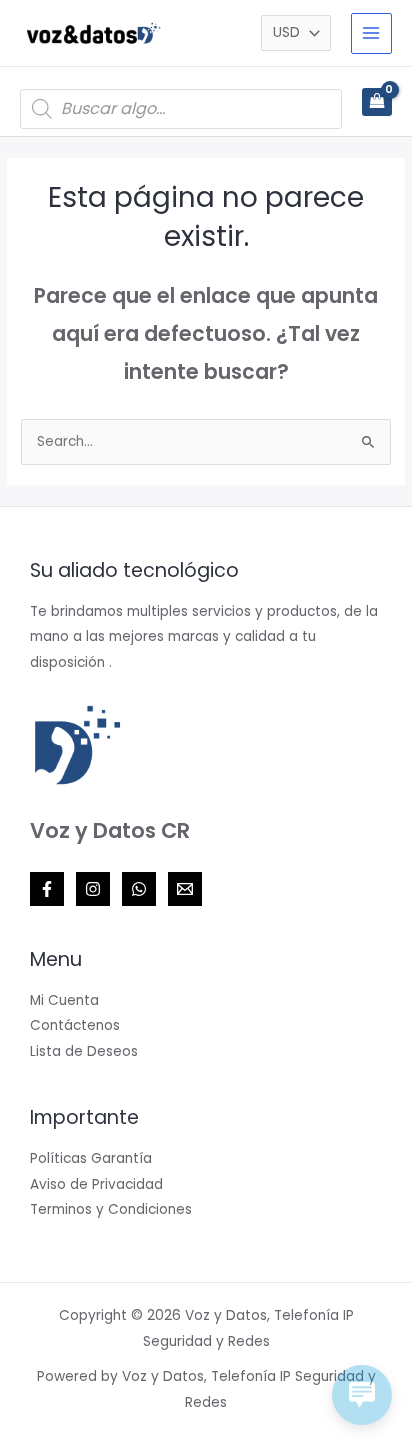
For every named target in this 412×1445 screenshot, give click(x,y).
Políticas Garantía (91, 1158)
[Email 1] (185, 889)
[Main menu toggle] (371, 33)
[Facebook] (47, 889)
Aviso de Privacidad (96, 1184)
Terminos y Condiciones (111, 1209)
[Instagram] (93, 889)
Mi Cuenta (64, 1000)
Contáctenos (75, 1025)
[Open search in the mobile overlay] (181, 109)
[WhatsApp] (139, 889)
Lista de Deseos (84, 1051)
